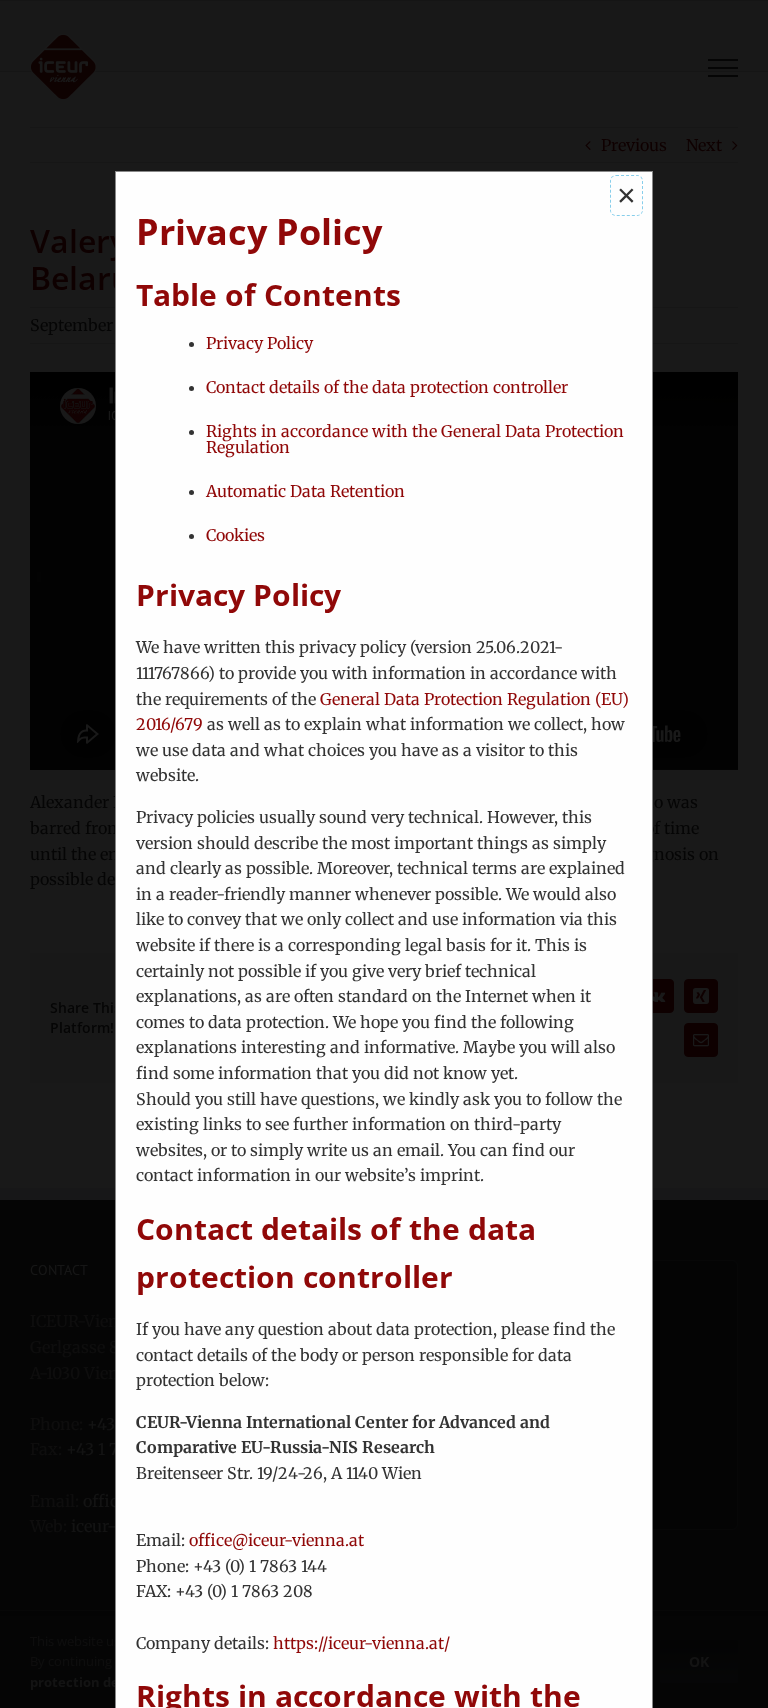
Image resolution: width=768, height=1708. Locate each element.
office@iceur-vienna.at (276, 1540)
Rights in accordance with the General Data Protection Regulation (415, 439)
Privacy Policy (259, 343)
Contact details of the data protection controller (387, 387)
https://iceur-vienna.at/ (361, 1643)
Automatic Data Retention (305, 491)
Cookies (235, 535)
